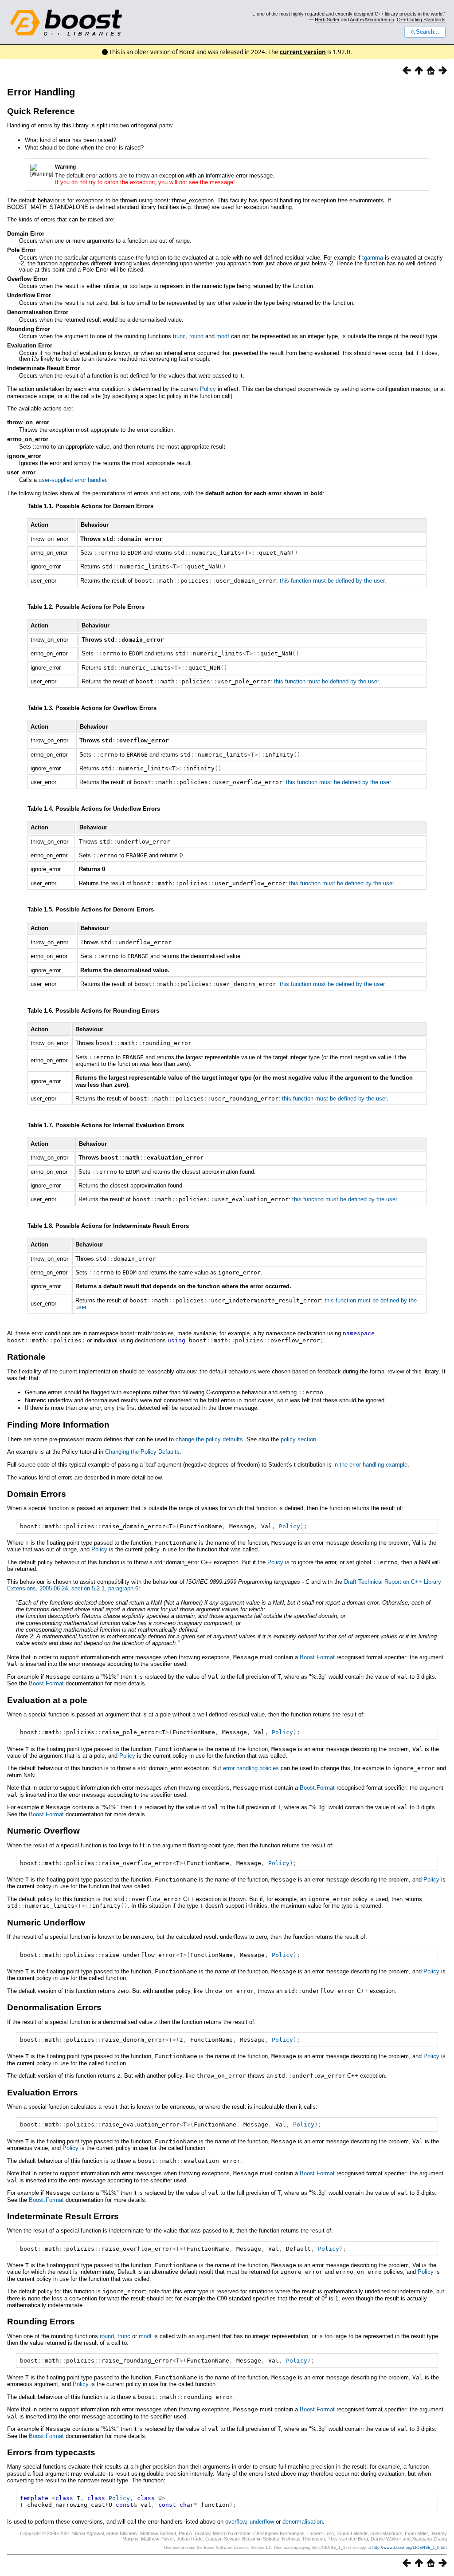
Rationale (26, 1357)
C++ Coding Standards (421, 20)
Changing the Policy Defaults (142, 1452)
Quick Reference (41, 111)
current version (303, 52)
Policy (208, 389)
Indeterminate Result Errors (63, 2216)
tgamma (373, 258)
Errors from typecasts (51, 2452)
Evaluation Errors (43, 2093)
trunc (179, 336)
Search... (428, 32)
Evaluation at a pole (47, 1700)
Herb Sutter (327, 20)
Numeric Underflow (46, 1923)
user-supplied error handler (72, 480)
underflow (262, 2522)
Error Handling (41, 92)
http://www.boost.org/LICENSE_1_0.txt (409, 2548)
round (196, 336)
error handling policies (251, 1768)
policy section (298, 1439)
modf (223, 336)
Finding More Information (58, 1425)
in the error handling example (370, 1465)
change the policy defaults (209, 1439)
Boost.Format (317, 1657)
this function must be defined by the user (332, 581)
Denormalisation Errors (54, 2007)
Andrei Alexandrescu (372, 20)
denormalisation (303, 2522)
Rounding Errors (41, 2322)
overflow (236, 2522)
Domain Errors (37, 1494)
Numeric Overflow (43, 1831)
